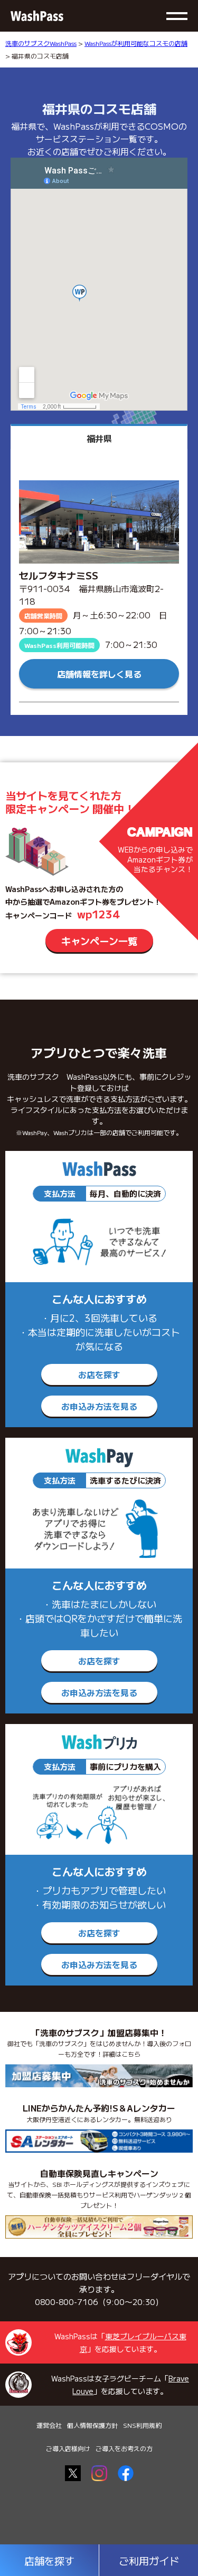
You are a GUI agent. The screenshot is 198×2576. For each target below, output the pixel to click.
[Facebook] (126, 2473)
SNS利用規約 (142, 2425)
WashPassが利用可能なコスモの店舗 (136, 43)
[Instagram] (99, 2473)
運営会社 (49, 2425)
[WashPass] (37, 16)
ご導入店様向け (68, 2448)
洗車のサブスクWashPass (41, 43)
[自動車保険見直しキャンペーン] (99, 2227)
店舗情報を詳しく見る (99, 674)
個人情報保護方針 (92, 2425)
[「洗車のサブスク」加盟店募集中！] (99, 2076)
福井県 (99, 438)
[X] (73, 2473)
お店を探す (99, 1374)
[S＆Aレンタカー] (99, 2141)
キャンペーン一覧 (99, 941)
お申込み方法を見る (99, 1406)
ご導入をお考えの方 (124, 2448)
